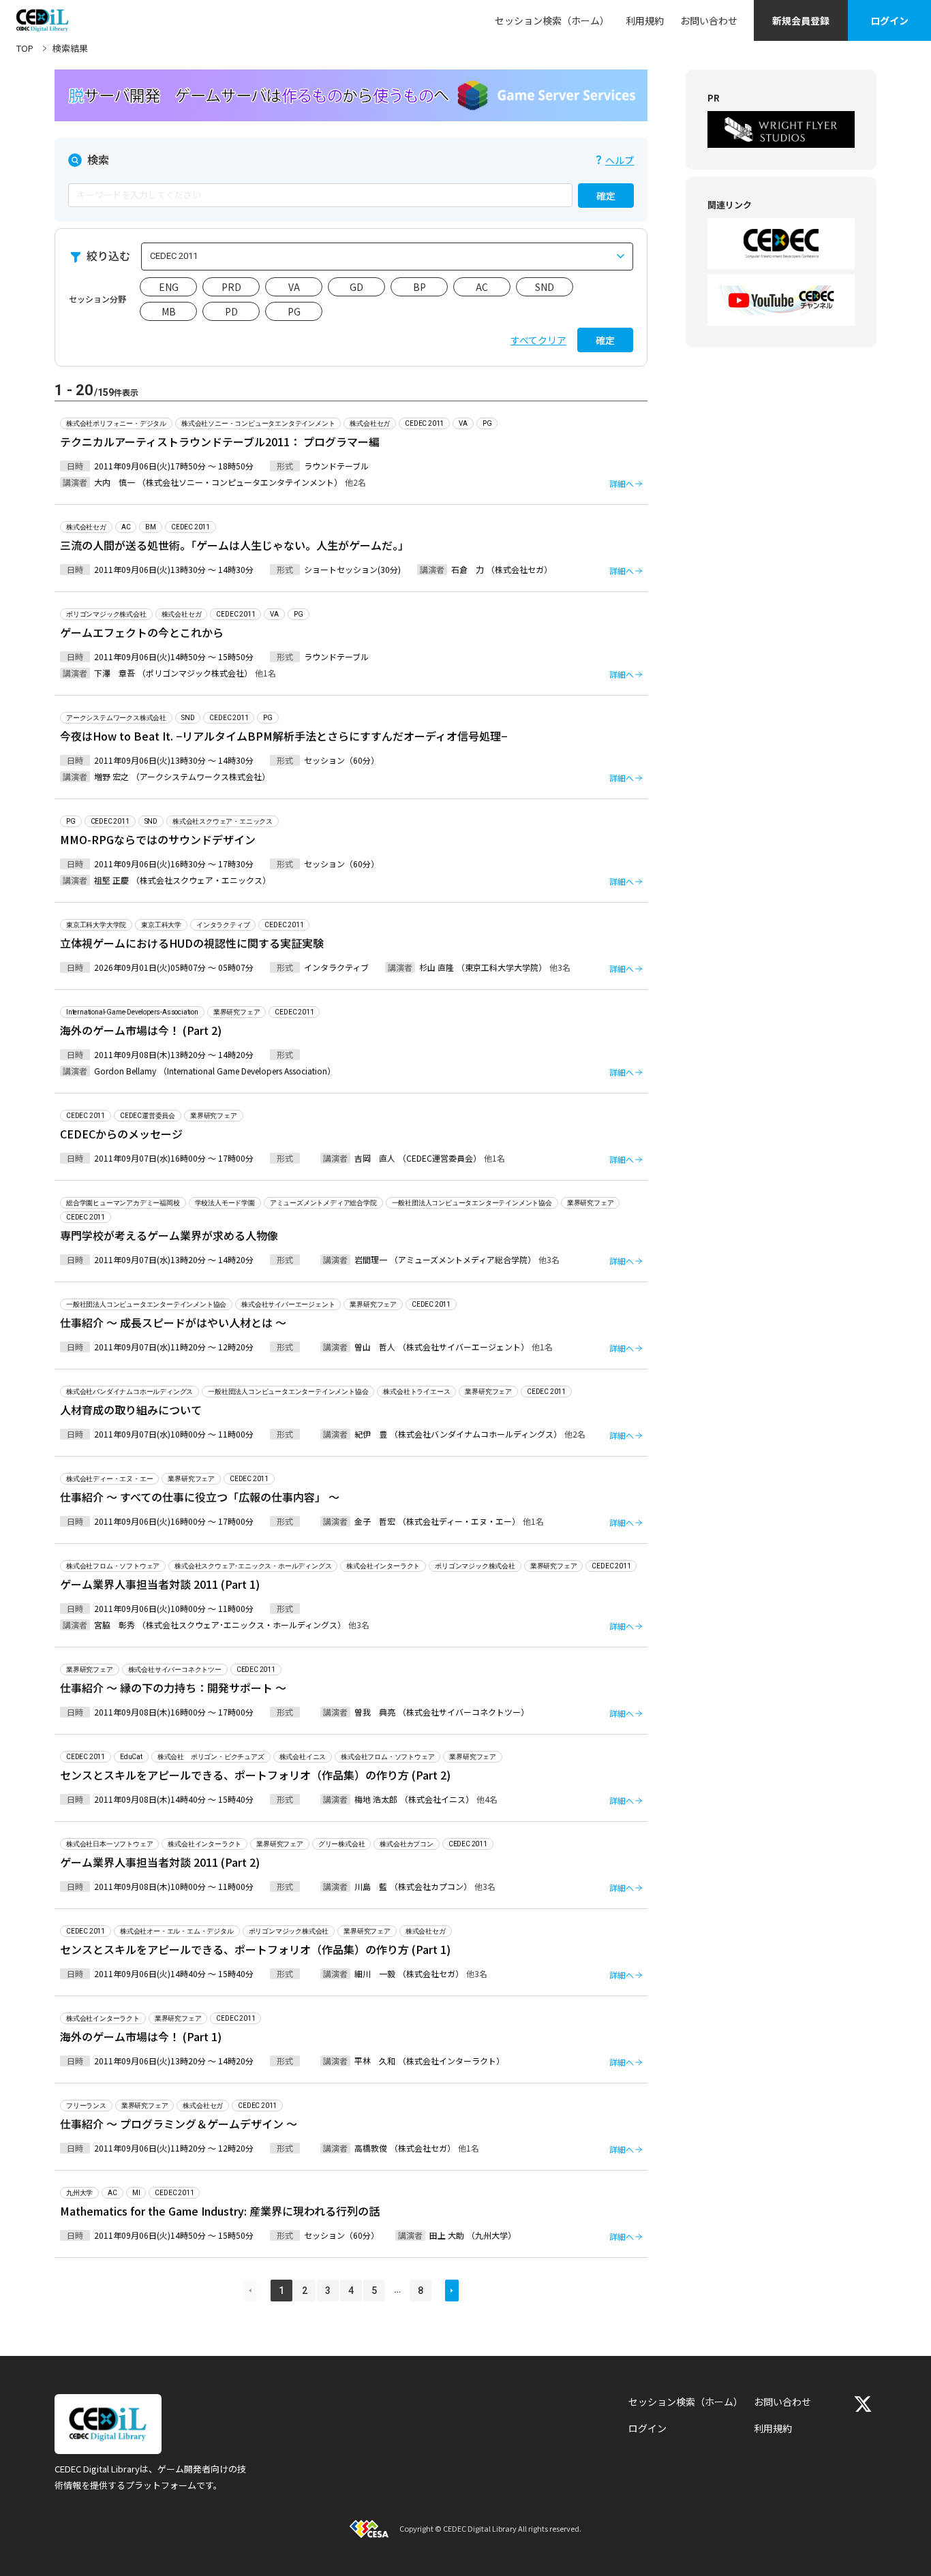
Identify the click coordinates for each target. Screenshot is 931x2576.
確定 (606, 196)
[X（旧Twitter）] (863, 2404)
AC (482, 287)
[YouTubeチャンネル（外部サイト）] (781, 300)
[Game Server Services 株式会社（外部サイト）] (351, 95)
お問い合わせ (709, 20)
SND (545, 287)
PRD (231, 287)
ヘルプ (620, 160)
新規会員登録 (801, 20)
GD (356, 287)
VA (294, 287)
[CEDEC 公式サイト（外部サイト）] (781, 244)
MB (169, 311)
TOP (25, 48)
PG (294, 311)
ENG (169, 287)
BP (419, 287)
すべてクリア (538, 340)
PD (231, 311)
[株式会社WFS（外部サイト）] (781, 129)
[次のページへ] (452, 2291)
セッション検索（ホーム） (552, 20)
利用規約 (645, 20)
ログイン (889, 20)
